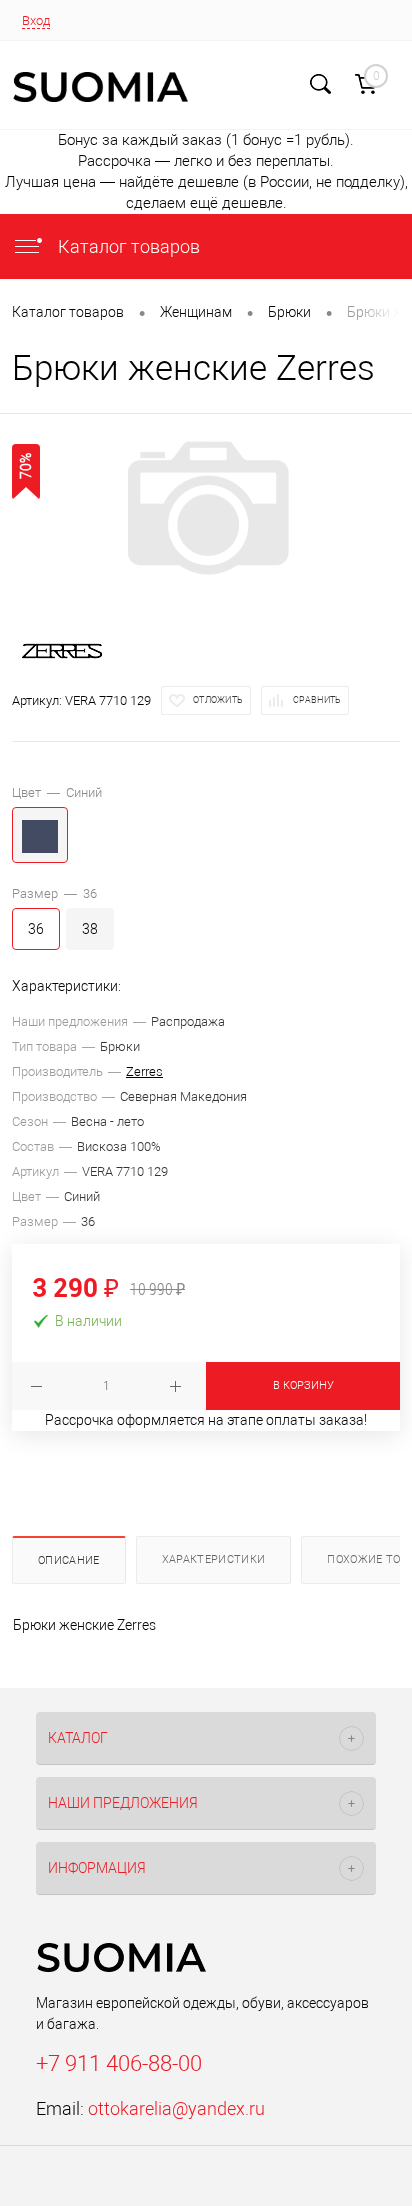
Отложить (218, 700)
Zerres (144, 1071)
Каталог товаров (127, 246)
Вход (36, 20)
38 (90, 929)
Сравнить (317, 700)
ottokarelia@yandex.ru (176, 2108)
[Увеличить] (206, 508)
